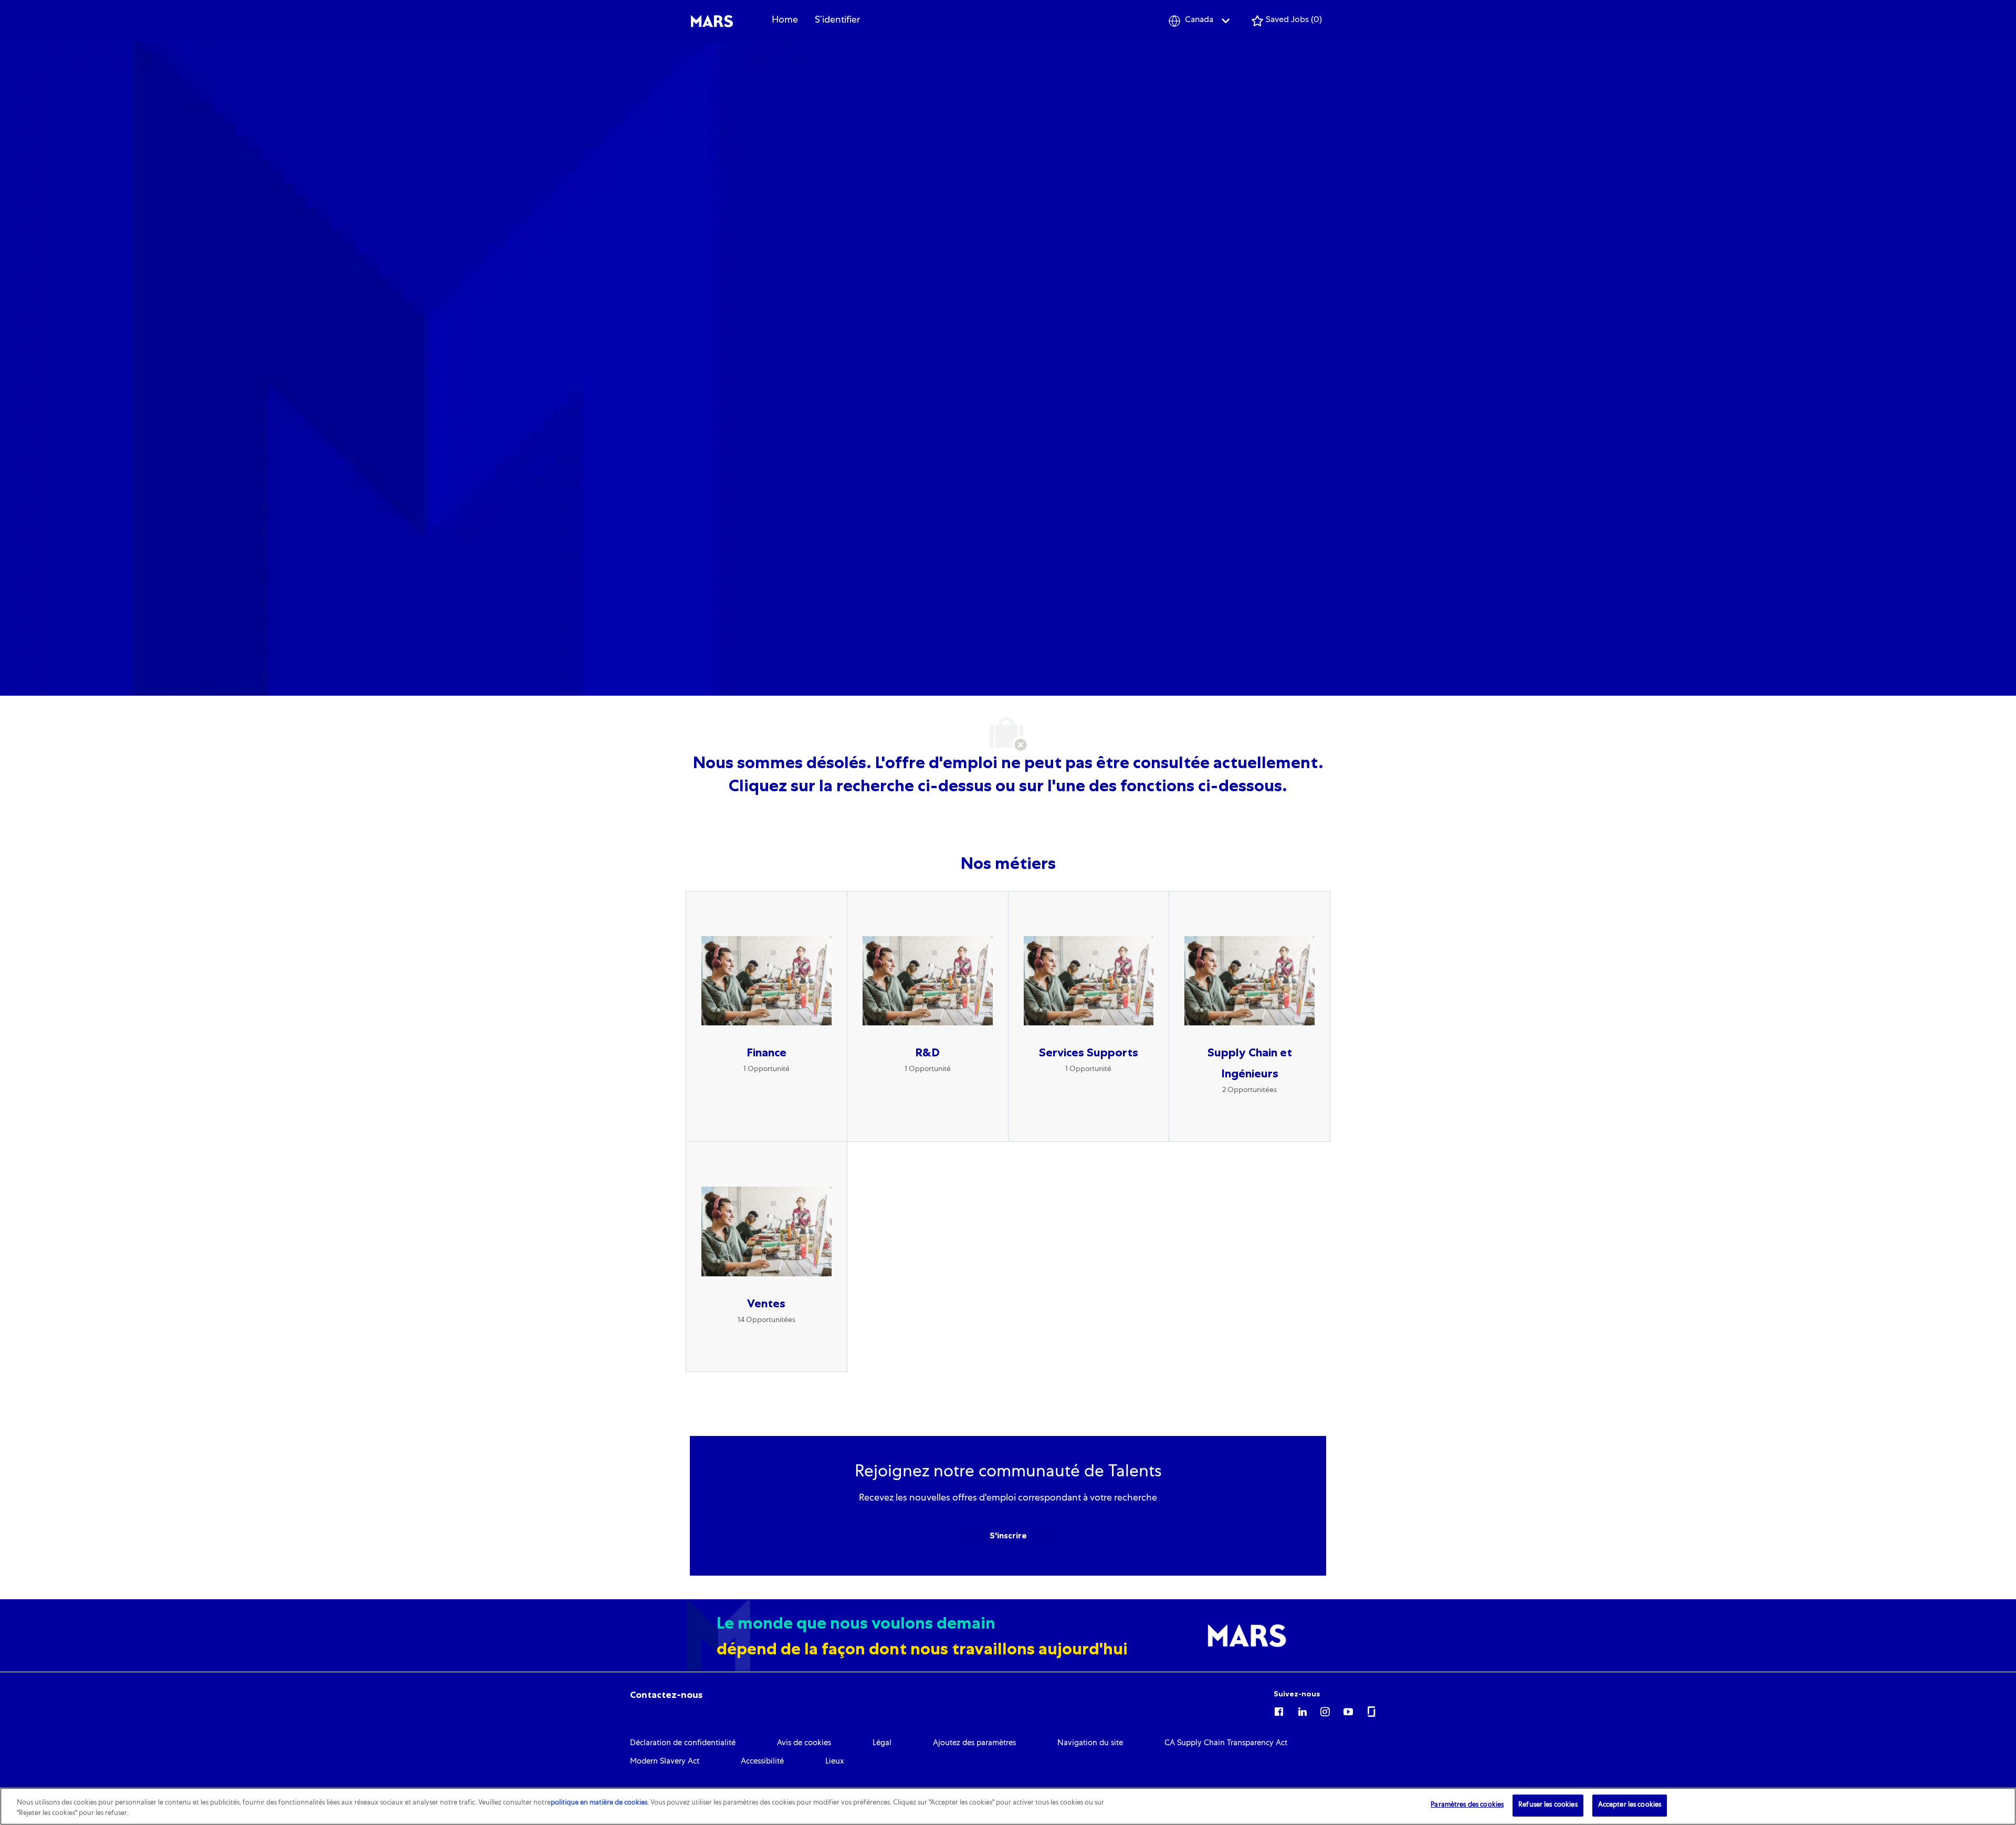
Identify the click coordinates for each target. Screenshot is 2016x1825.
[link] (666, 1695)
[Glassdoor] (1371, 1710)
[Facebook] (1279, 1710)
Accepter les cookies (1630, 1805)
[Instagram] (1325, 1710)
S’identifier (837, 20)
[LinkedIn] (1302, 1710)
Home (785, 20)
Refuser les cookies (1548, 1805)
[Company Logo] (712, 22)
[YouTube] (1348, 1710)
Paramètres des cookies (1467, 1805)
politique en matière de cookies (599, 1803)
